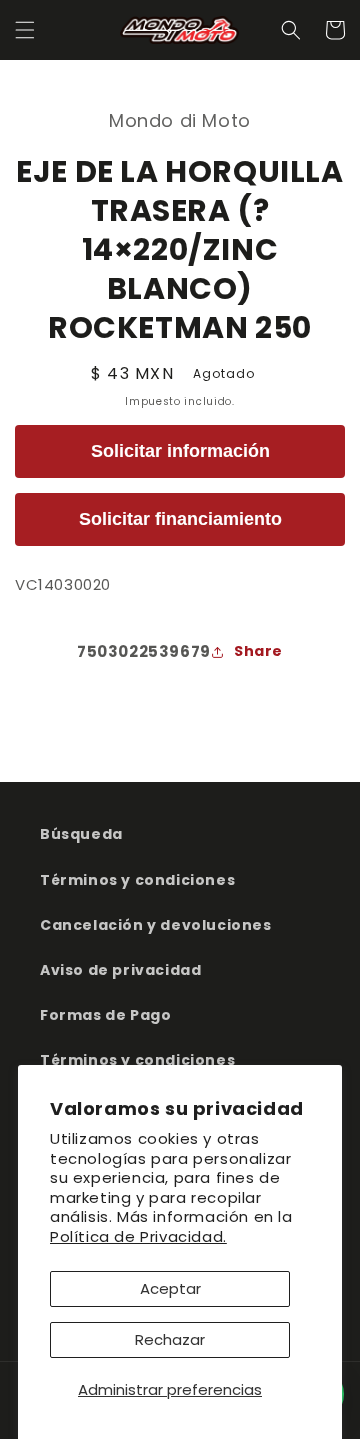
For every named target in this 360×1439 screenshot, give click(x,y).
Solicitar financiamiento (180, 519)
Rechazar (170, 1339)
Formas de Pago (105, 1015)
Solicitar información (180, 451)
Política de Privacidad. (138, 1236)
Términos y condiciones (137, 880)
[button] (25, 30)
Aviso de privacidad (120, 970)
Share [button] (258, 651)
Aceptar (170, 1288)
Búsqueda (81, 834)
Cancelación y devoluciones (156, 925)
